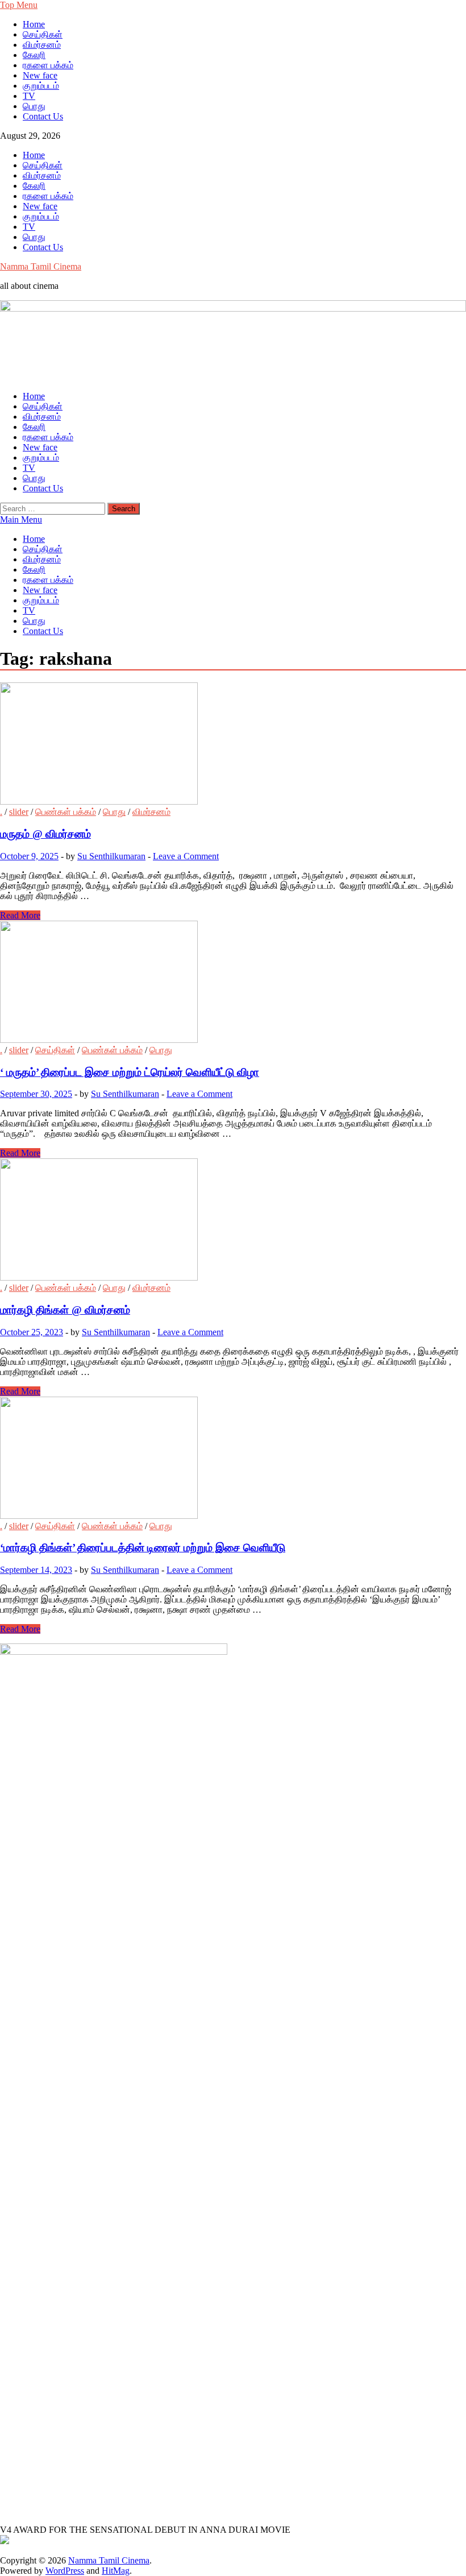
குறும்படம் (41, 86)
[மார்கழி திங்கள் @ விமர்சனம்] (233, 1221)
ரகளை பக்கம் (48, 65)
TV (29, 96)
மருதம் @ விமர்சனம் (45, 834)
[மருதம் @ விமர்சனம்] (233, 745)
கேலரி (34, 55)
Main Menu (21, 519)
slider (19, 812)
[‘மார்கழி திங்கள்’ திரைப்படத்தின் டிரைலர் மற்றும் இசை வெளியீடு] (233, 1459)
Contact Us (43, 116)
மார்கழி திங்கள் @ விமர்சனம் (65, 1310)
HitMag (116, 2571)
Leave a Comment (186, 856)
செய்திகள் (43, 34)
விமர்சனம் (42, 45)
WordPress (65, 2571)
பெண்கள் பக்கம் (66, 812)
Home (34, 24)
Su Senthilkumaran (111, 856)
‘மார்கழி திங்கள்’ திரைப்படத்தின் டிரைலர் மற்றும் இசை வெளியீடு (143, 1548)
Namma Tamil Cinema (41, 266)
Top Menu (19, 5)
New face (40, 75)
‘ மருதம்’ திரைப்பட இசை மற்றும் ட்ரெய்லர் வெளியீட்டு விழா (130, 1072)
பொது (34, 106)
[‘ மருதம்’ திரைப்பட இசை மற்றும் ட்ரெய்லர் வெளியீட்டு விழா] (233, 983)
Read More (20, 915)
